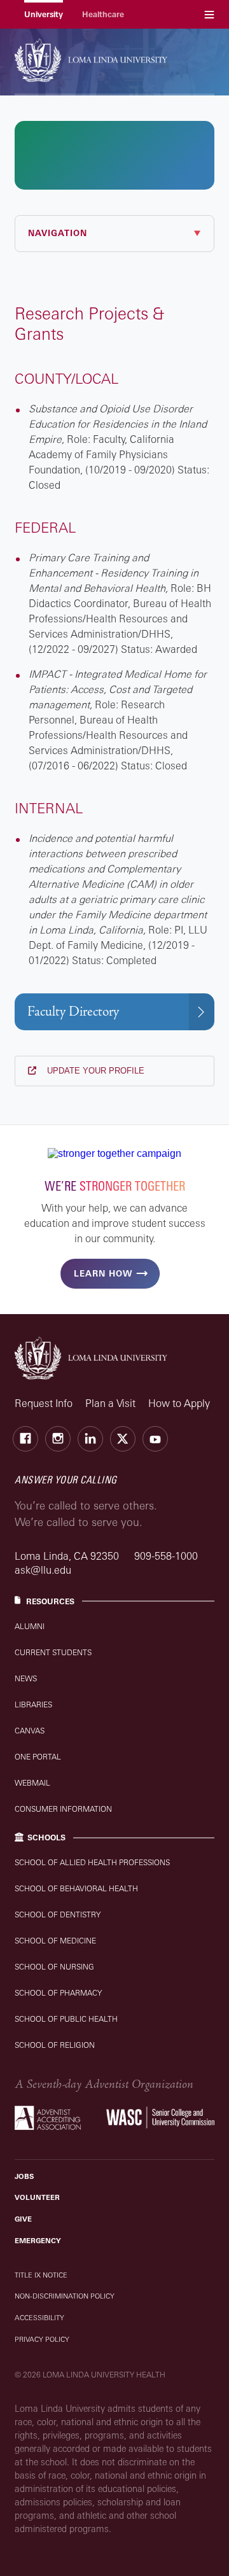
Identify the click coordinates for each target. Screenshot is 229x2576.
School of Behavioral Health (76, 1888)
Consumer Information (63, 1809)
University (44, 14)
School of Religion (55, 2045)
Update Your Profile (94, 1071)
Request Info (44, 1403)
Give (23, 2219)
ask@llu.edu (43, 1570)
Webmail (32, 1783)
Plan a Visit (110, 1403)
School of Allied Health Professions (92, 1862)
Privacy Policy (42, 2339)
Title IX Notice (41, 2275)
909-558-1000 (166, 1556)
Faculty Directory (73, 1011)
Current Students (53, 1652)
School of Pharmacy (58, 1993)
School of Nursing (54, 1967)
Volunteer (37, 2197)
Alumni (30, 1626)
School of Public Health (66, 2019)
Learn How (103, 1273)
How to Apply (179, 1403)
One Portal (38, 1757)
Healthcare (103, 14)
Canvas (30, 1731)
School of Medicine (55, 1941)
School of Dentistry (58, 1914)
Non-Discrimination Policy (65, 2296)
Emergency (38, 2241)
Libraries (33, 1704)
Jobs (24, 2176)
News (26, 1678)
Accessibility (39, 2318)
